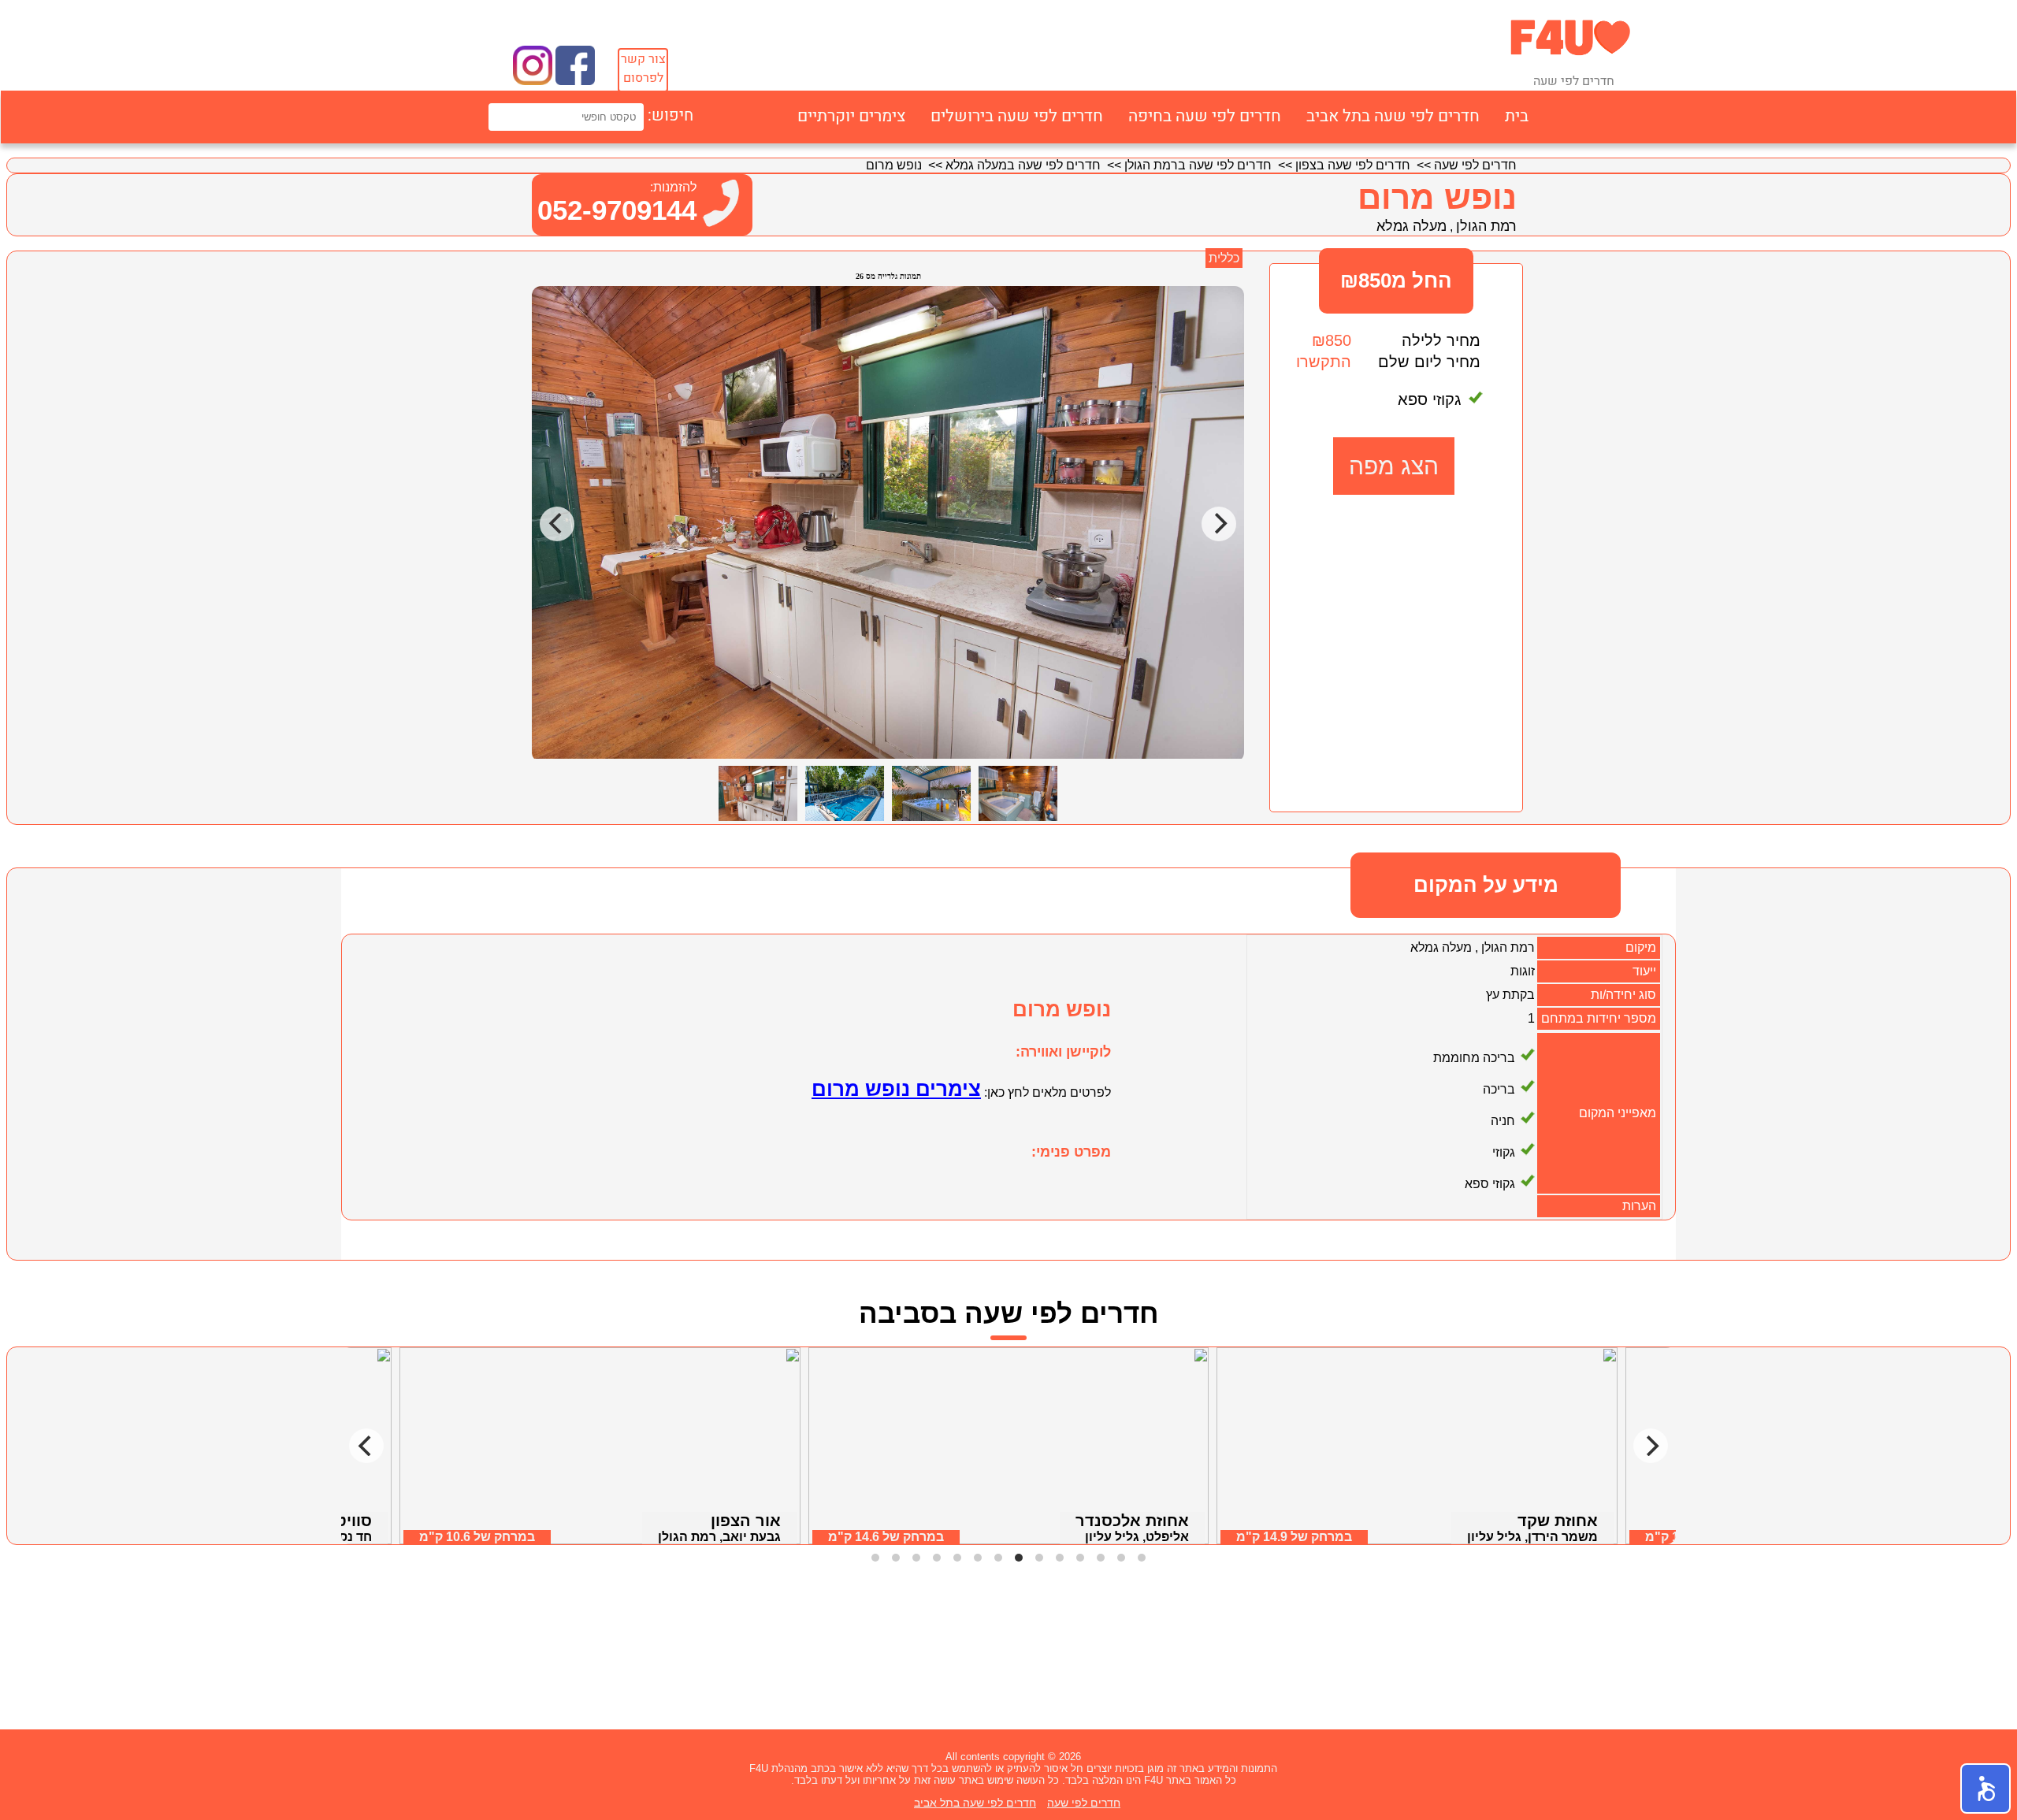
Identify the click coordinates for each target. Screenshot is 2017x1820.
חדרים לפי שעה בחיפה (1205, 116)
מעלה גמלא (1412, 226)
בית (1517, 116)
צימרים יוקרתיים (851, 116)
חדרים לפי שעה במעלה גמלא (1023, 165)
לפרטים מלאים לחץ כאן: (1046, 1092)
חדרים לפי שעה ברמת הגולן (1198, 165)
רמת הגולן (1486, 226)
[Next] (1651, 1446)
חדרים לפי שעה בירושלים (1017, 116)
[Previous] (366, 1446)
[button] (1985, 1788)
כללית (1224, 258)
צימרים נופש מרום (896, 1089)
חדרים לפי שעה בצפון (1353, 165)
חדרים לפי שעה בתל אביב (1393, 116)
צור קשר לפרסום (643, 69)
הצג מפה (1394, 466)
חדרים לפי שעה (1475, 165)
